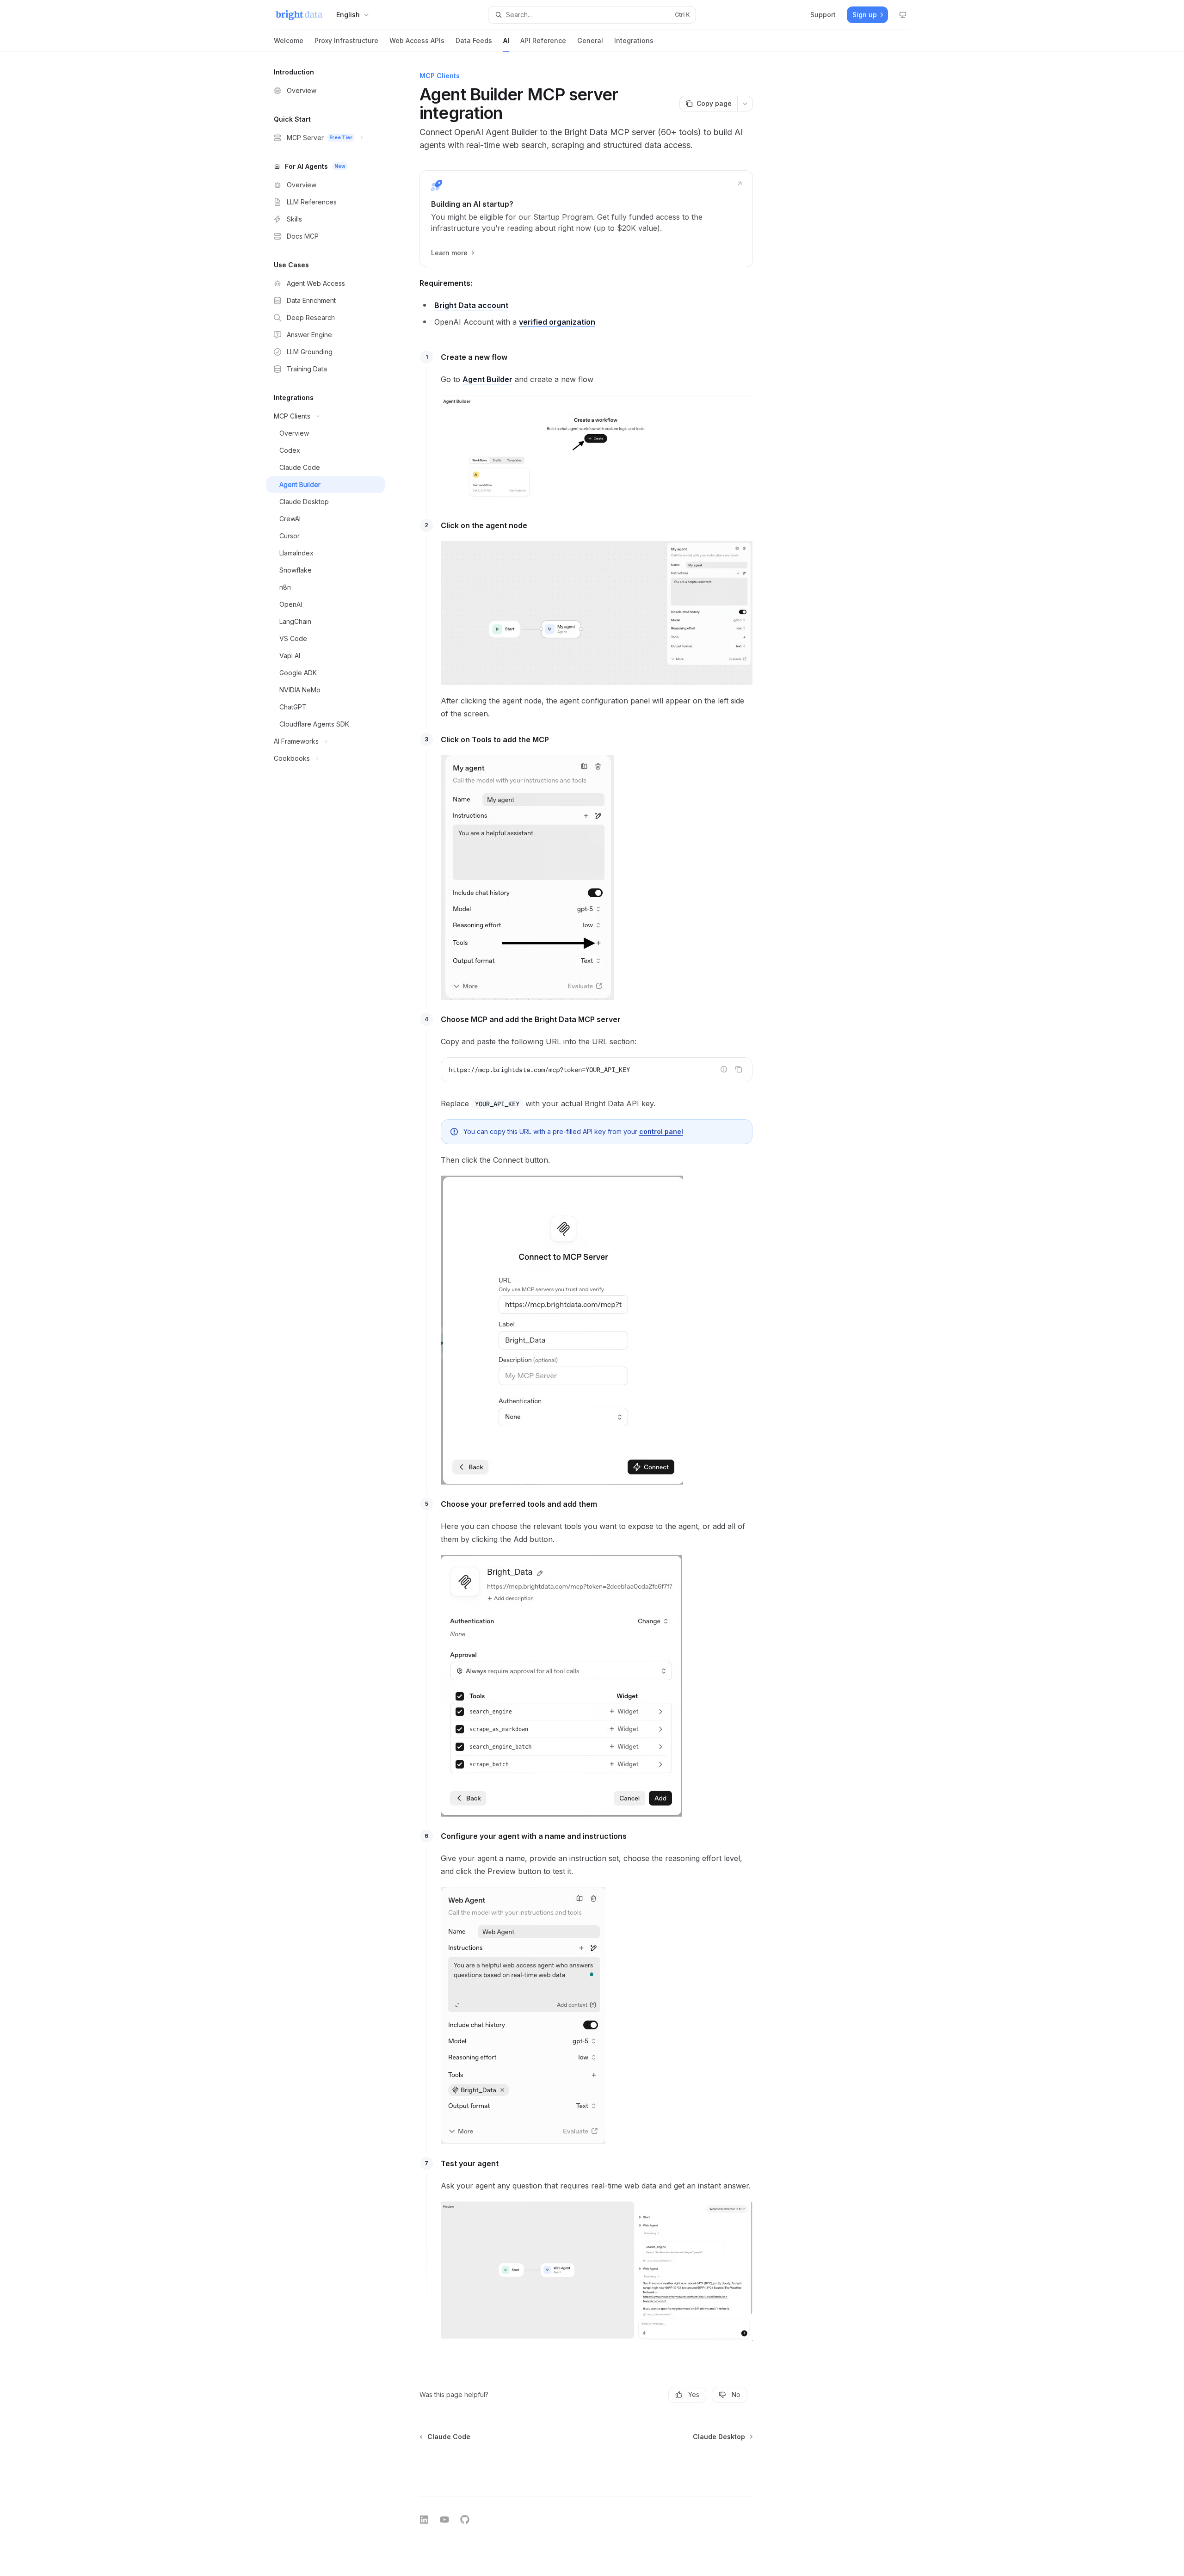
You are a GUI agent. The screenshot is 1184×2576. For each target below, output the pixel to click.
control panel (661, 1131)
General (590, 40)
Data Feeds (474, 40)
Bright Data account (471, 305)
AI (506, 40)
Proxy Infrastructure (346, 40)
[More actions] (745, 104)
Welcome (289, 40)
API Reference (543, 40)
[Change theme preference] (903, 15)
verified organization (557, 322)
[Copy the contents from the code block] (739, 1069)
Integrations (634, 40)
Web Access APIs (417, 40)
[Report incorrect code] (724, 1069)
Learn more (449, 253)
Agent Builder (487, 379)
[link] (586, 219)
